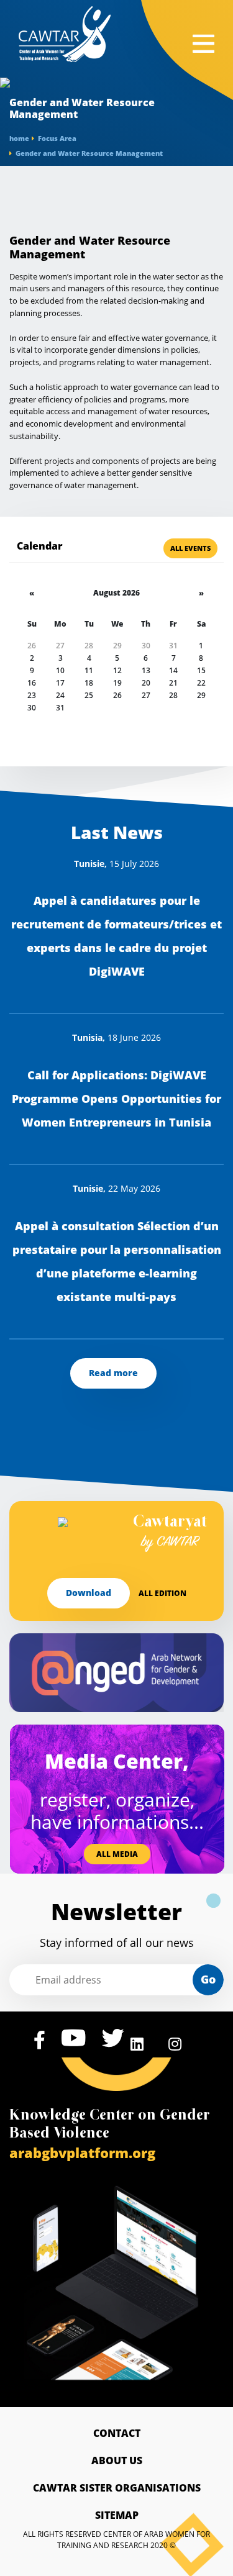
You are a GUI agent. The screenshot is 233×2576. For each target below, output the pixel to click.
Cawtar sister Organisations (117, 2488)
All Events (190, 548)
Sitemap (117, 2515)
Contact (117, 2433)
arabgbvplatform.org (82, 2152)
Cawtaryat (170, 1533)
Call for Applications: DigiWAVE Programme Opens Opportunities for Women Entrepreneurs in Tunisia (116, 1099)
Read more (113, 1373)
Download (89, 1593)
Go (208, 1979)
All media (117, 1854)
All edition (162, 1593)
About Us (117, 2460)
